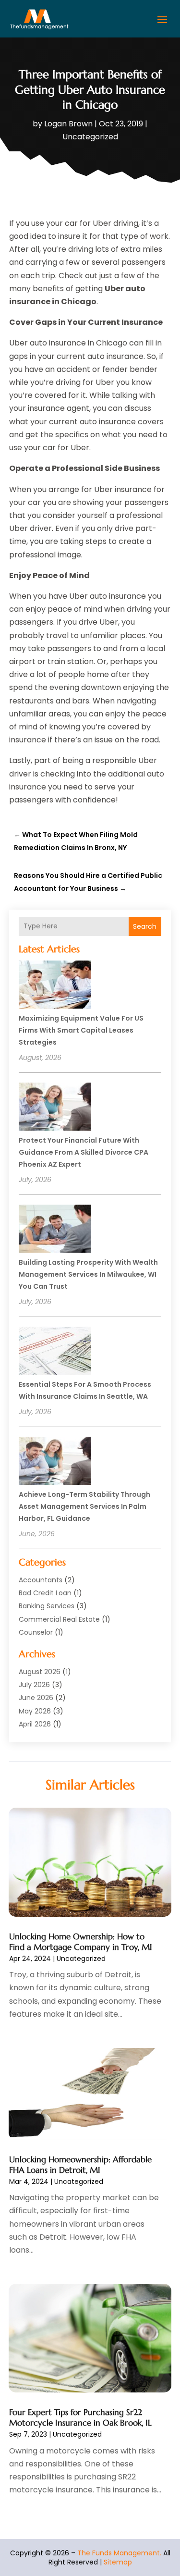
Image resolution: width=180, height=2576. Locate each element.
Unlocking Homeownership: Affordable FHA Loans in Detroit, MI (80, 2165)
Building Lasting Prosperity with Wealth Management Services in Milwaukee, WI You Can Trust (88, 1274)
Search (145, 926)
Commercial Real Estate (59, 1619)
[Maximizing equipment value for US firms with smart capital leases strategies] (55, 986)
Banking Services (47, 1606)
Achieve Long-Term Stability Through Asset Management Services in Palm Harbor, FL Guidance (84, 1506)
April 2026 (35, 1724)
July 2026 (34, 1685)
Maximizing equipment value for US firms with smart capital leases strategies (81, 1030)
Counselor (36, 1632)
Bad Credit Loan (45, 1593)
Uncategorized (90, 137)
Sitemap (118, 2562)
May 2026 (35, 1711)
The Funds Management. (119, 2553)
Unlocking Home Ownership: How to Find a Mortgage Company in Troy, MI (81, 1942)
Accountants (41, 1580)
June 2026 (36, 1698)
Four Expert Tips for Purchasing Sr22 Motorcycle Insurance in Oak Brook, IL (80, 2417)
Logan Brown (68, 124)
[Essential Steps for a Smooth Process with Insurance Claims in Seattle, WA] (55, 1352)
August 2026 (40, 1672)
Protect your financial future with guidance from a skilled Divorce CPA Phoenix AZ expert (84, 1152)
